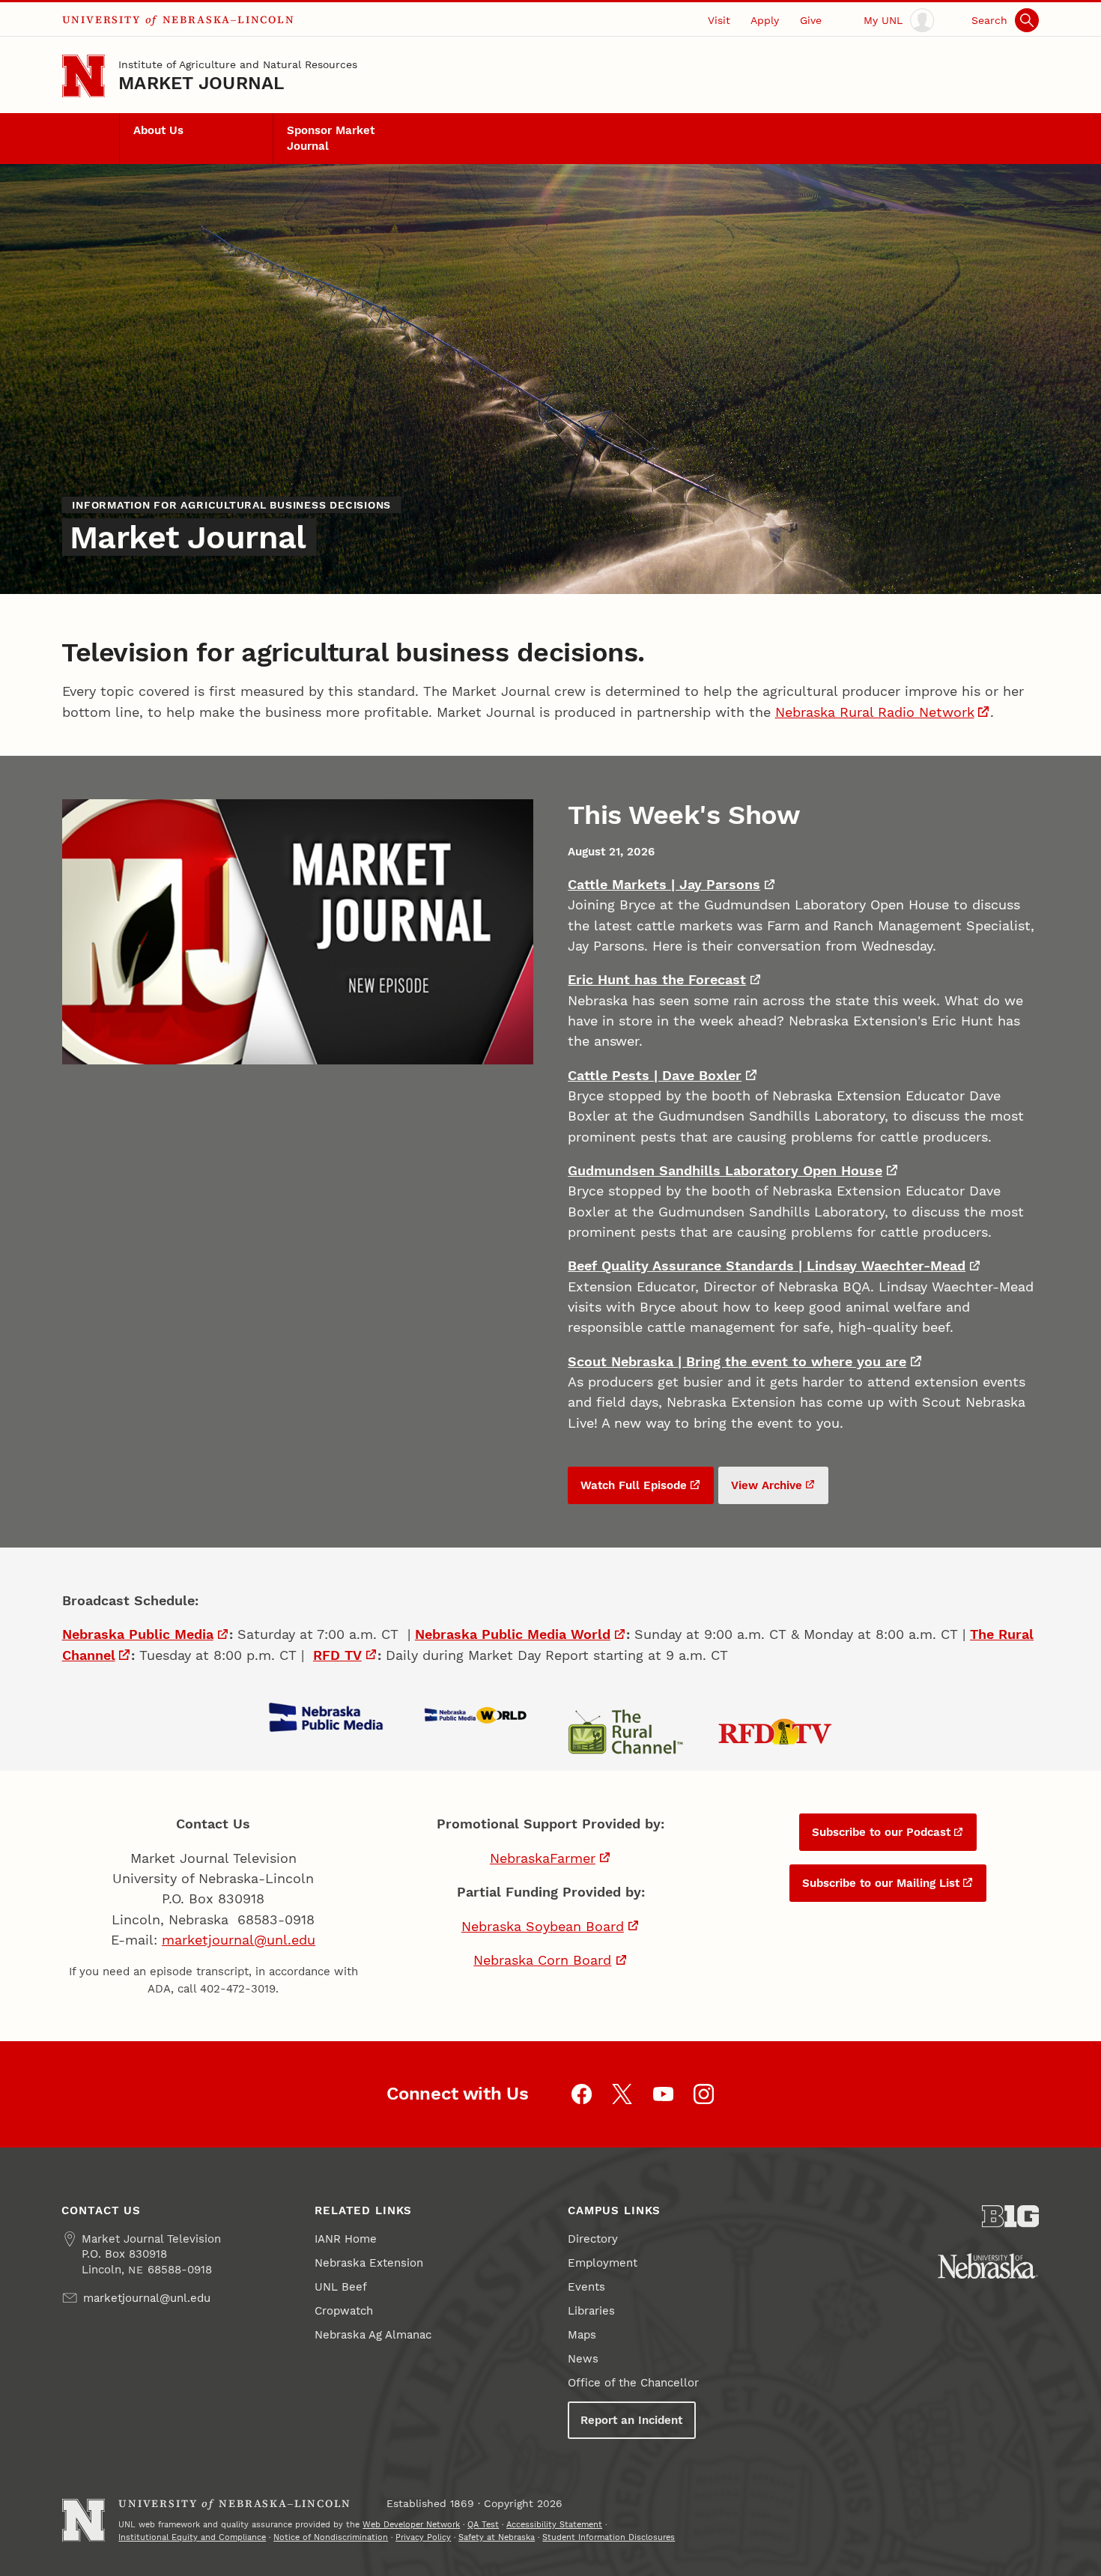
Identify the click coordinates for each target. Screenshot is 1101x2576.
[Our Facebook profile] (582, 2094)
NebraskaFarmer (543, 1858)
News (583, 2359)
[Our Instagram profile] (704, 2094)
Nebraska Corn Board (542, 1960)
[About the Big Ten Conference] (1011, 2216)
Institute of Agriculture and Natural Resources (238, 64)
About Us (158, 130)
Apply (765, 20)
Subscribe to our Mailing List (881, 1883)
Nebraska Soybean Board (543, 1926)
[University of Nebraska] (988, 2266)
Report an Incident (631, 2420)
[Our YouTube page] (663, 2094)
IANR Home (346, 2239)
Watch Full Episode (634, 1485)
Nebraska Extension (369, 2263)
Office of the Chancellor (633, 2383)
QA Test (483, 2524)
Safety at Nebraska (497, 2537)
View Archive (767, 1485)
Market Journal (201, 83)
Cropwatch (344, 2311)
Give (811, 20)
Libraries (591, 2311)
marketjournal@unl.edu (239, 1940)
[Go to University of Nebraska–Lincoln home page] (84, 76)
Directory (593, 2239)
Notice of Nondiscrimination (331, 2537)
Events (586, 2287)
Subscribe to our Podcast (881, 1832)
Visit (719, 20)
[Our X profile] (622, 2094)
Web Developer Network (411, 2524)
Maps (582, 2335)
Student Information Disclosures (609, 2537)
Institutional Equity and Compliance (192, 2537)
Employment (603, 2263)
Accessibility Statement (554, 2524)
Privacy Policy (423, 2537)
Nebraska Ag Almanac (373, 2335)
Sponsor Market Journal (331, 138)
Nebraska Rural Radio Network (875, 712)
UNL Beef (341, 2287)
